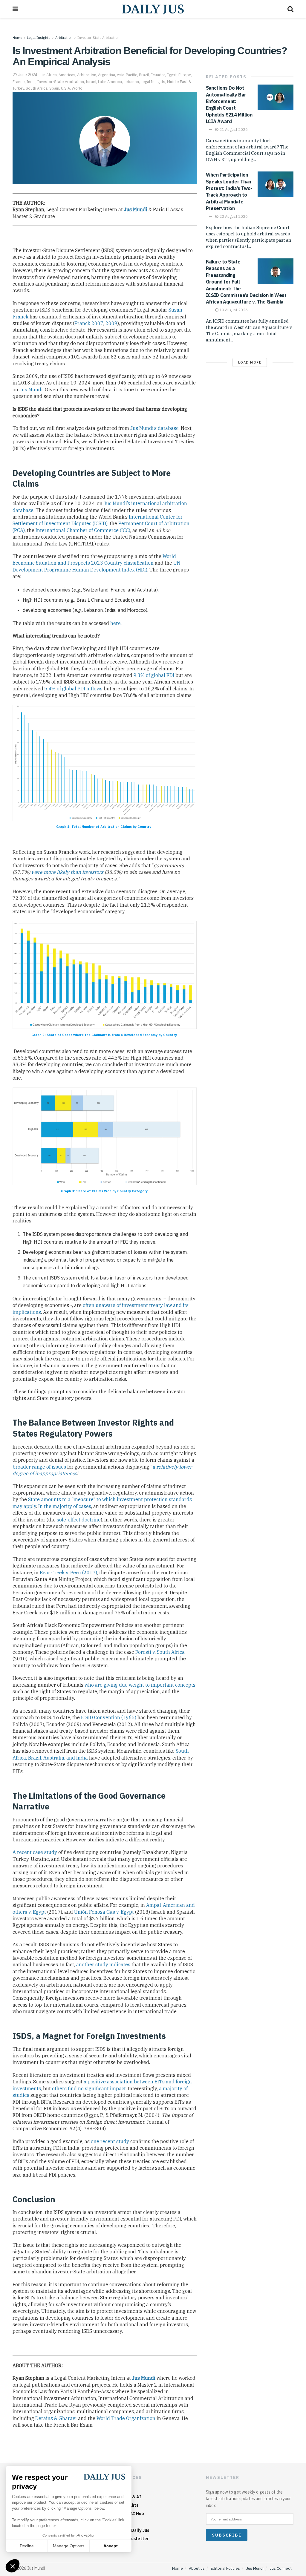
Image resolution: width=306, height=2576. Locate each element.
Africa (52, 75)
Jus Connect (281, 2568)
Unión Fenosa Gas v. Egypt (104, 1912)
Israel (91, 82)
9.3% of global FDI (154, 675)
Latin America (110, 82)
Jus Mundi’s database (154, 428)
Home (17, 37)
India (31, 82)
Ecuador (158, 75)
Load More (250, 362)
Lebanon (131, 82)
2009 (111, 323)
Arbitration (64, 37)
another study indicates (103, 1964)
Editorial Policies (225, 2568)
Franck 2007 (89, 323)
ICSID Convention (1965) (109, 1717)
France (19, 82)
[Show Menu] (15, 9)
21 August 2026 (233, 130)
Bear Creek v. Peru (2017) (68, 1573)
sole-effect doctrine (79, 1520)
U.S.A (65, 88)
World (77, 88)
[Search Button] (290, 9)
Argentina (107, 75)
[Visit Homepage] (153, 9)
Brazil (144, 75)
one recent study (110, 2141)
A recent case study (35, 1852)
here (115, 623)
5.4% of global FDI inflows (74, 689)
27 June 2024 (25, 75)
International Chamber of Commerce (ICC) (83, 530)
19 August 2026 (233, 310)
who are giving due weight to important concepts (140, 1685)
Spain (54, 88)
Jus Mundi (136, 209)
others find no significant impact (89, 2088)
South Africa (37, 88)
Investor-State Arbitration (98, 37)
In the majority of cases (65, 1506)
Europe (185, 75)
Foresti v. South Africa (160, 1652)
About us (197, 2568)
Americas (67, 75)
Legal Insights (39, 37)
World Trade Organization (126, 2418)
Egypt (172, 75)
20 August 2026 (233, 216)
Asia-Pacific (127, 75)
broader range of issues (39, 1467)
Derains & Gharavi (56, 2418)
